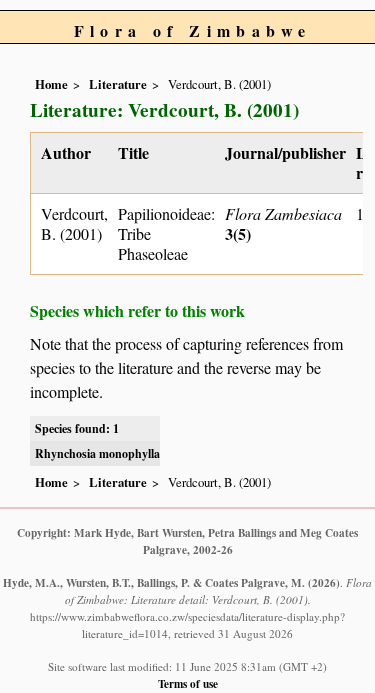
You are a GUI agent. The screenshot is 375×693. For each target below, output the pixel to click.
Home (51, 84)
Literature (118, 84)
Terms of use (188, 683)
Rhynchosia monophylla (97, 453)
